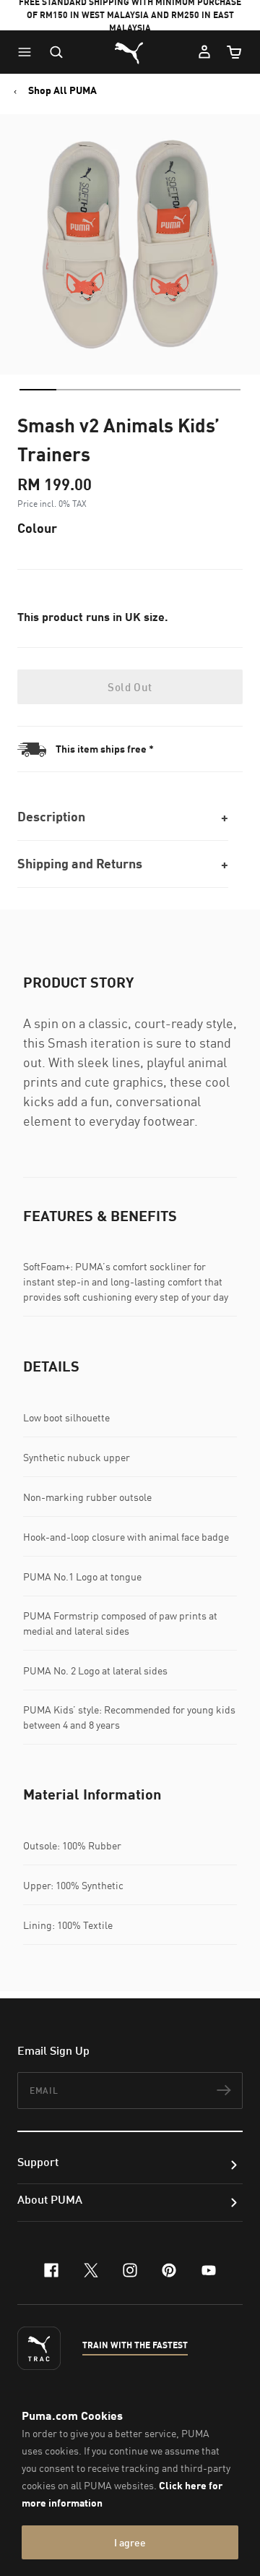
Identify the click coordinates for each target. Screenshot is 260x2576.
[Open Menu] (28, 52)
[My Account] (204, 52)
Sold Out (130, 687)
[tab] (38, 390)
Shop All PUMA (62, 90)
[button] (28, 52)
